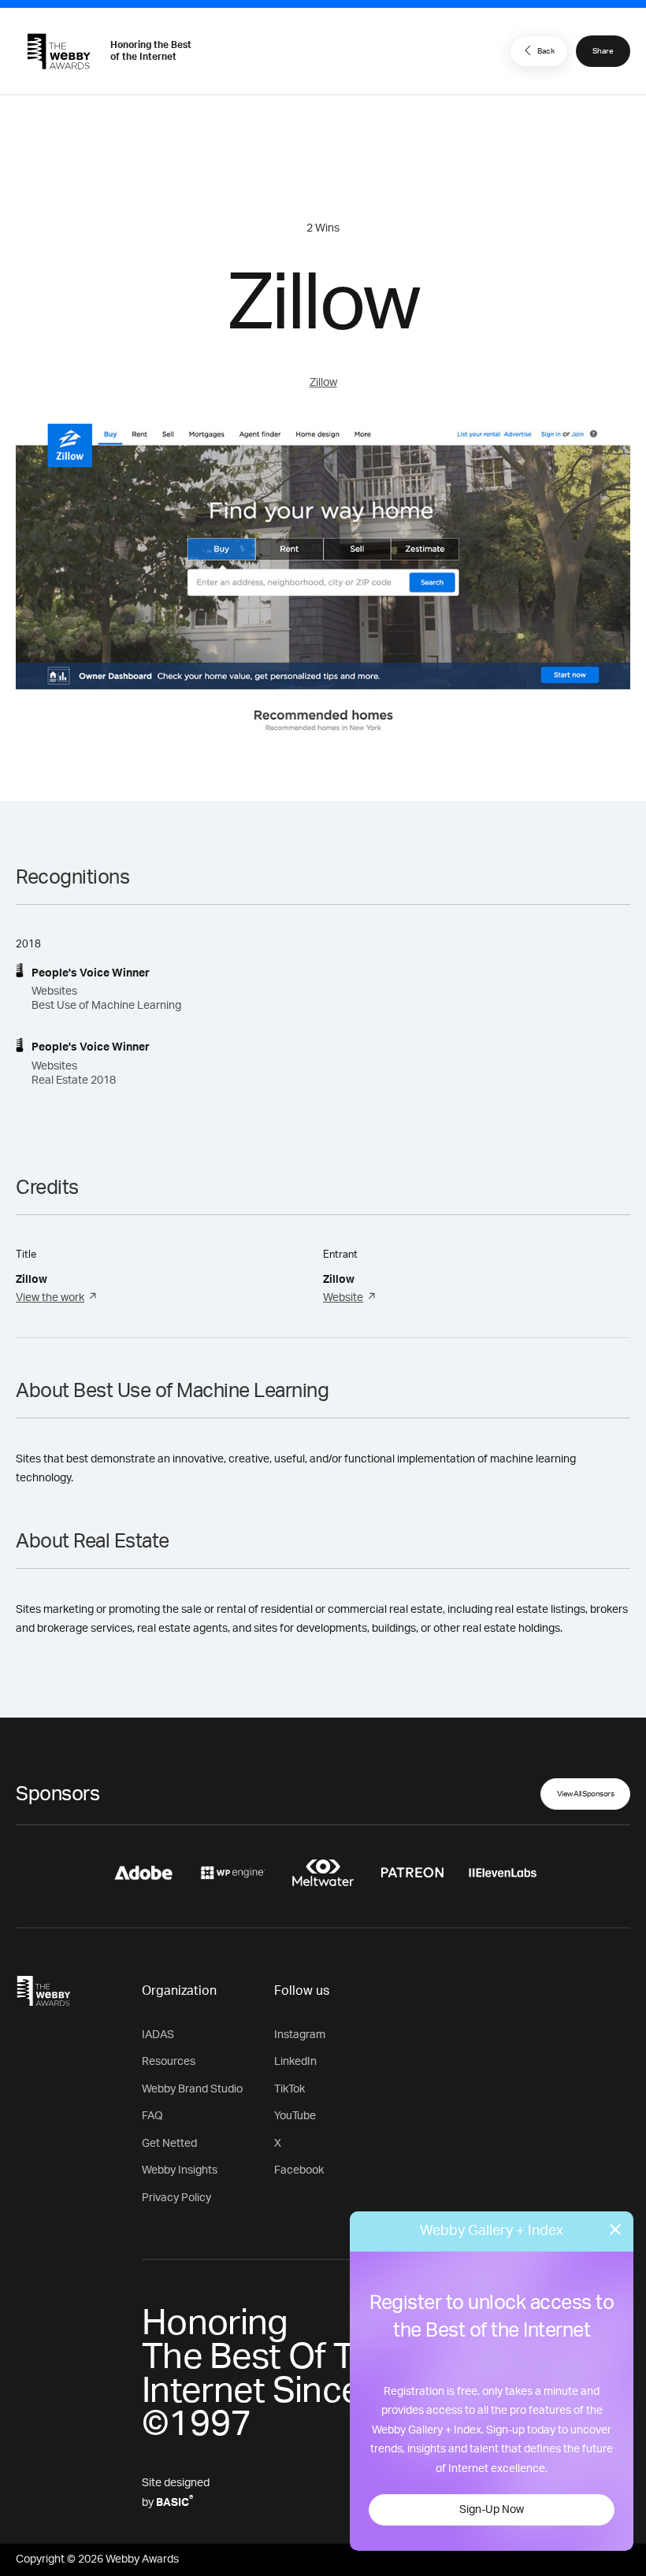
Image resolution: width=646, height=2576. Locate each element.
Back (546, 51)
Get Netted (169, 2144)
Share (603, 51)
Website (343, 1298)
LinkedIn (295, 2062)
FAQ (152, 2116)
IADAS (158, 2035)
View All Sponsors (586, 1794)
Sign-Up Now (492, 2510)
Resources (169, 2062)
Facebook (299, 2170)
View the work (50, 1298)
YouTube (295, 2116)
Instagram (300, 2035)
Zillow (323, 383)
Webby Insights (180, 2170)
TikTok (290, 2089)
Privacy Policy (176, 2198)
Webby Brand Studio (192, 2089)
